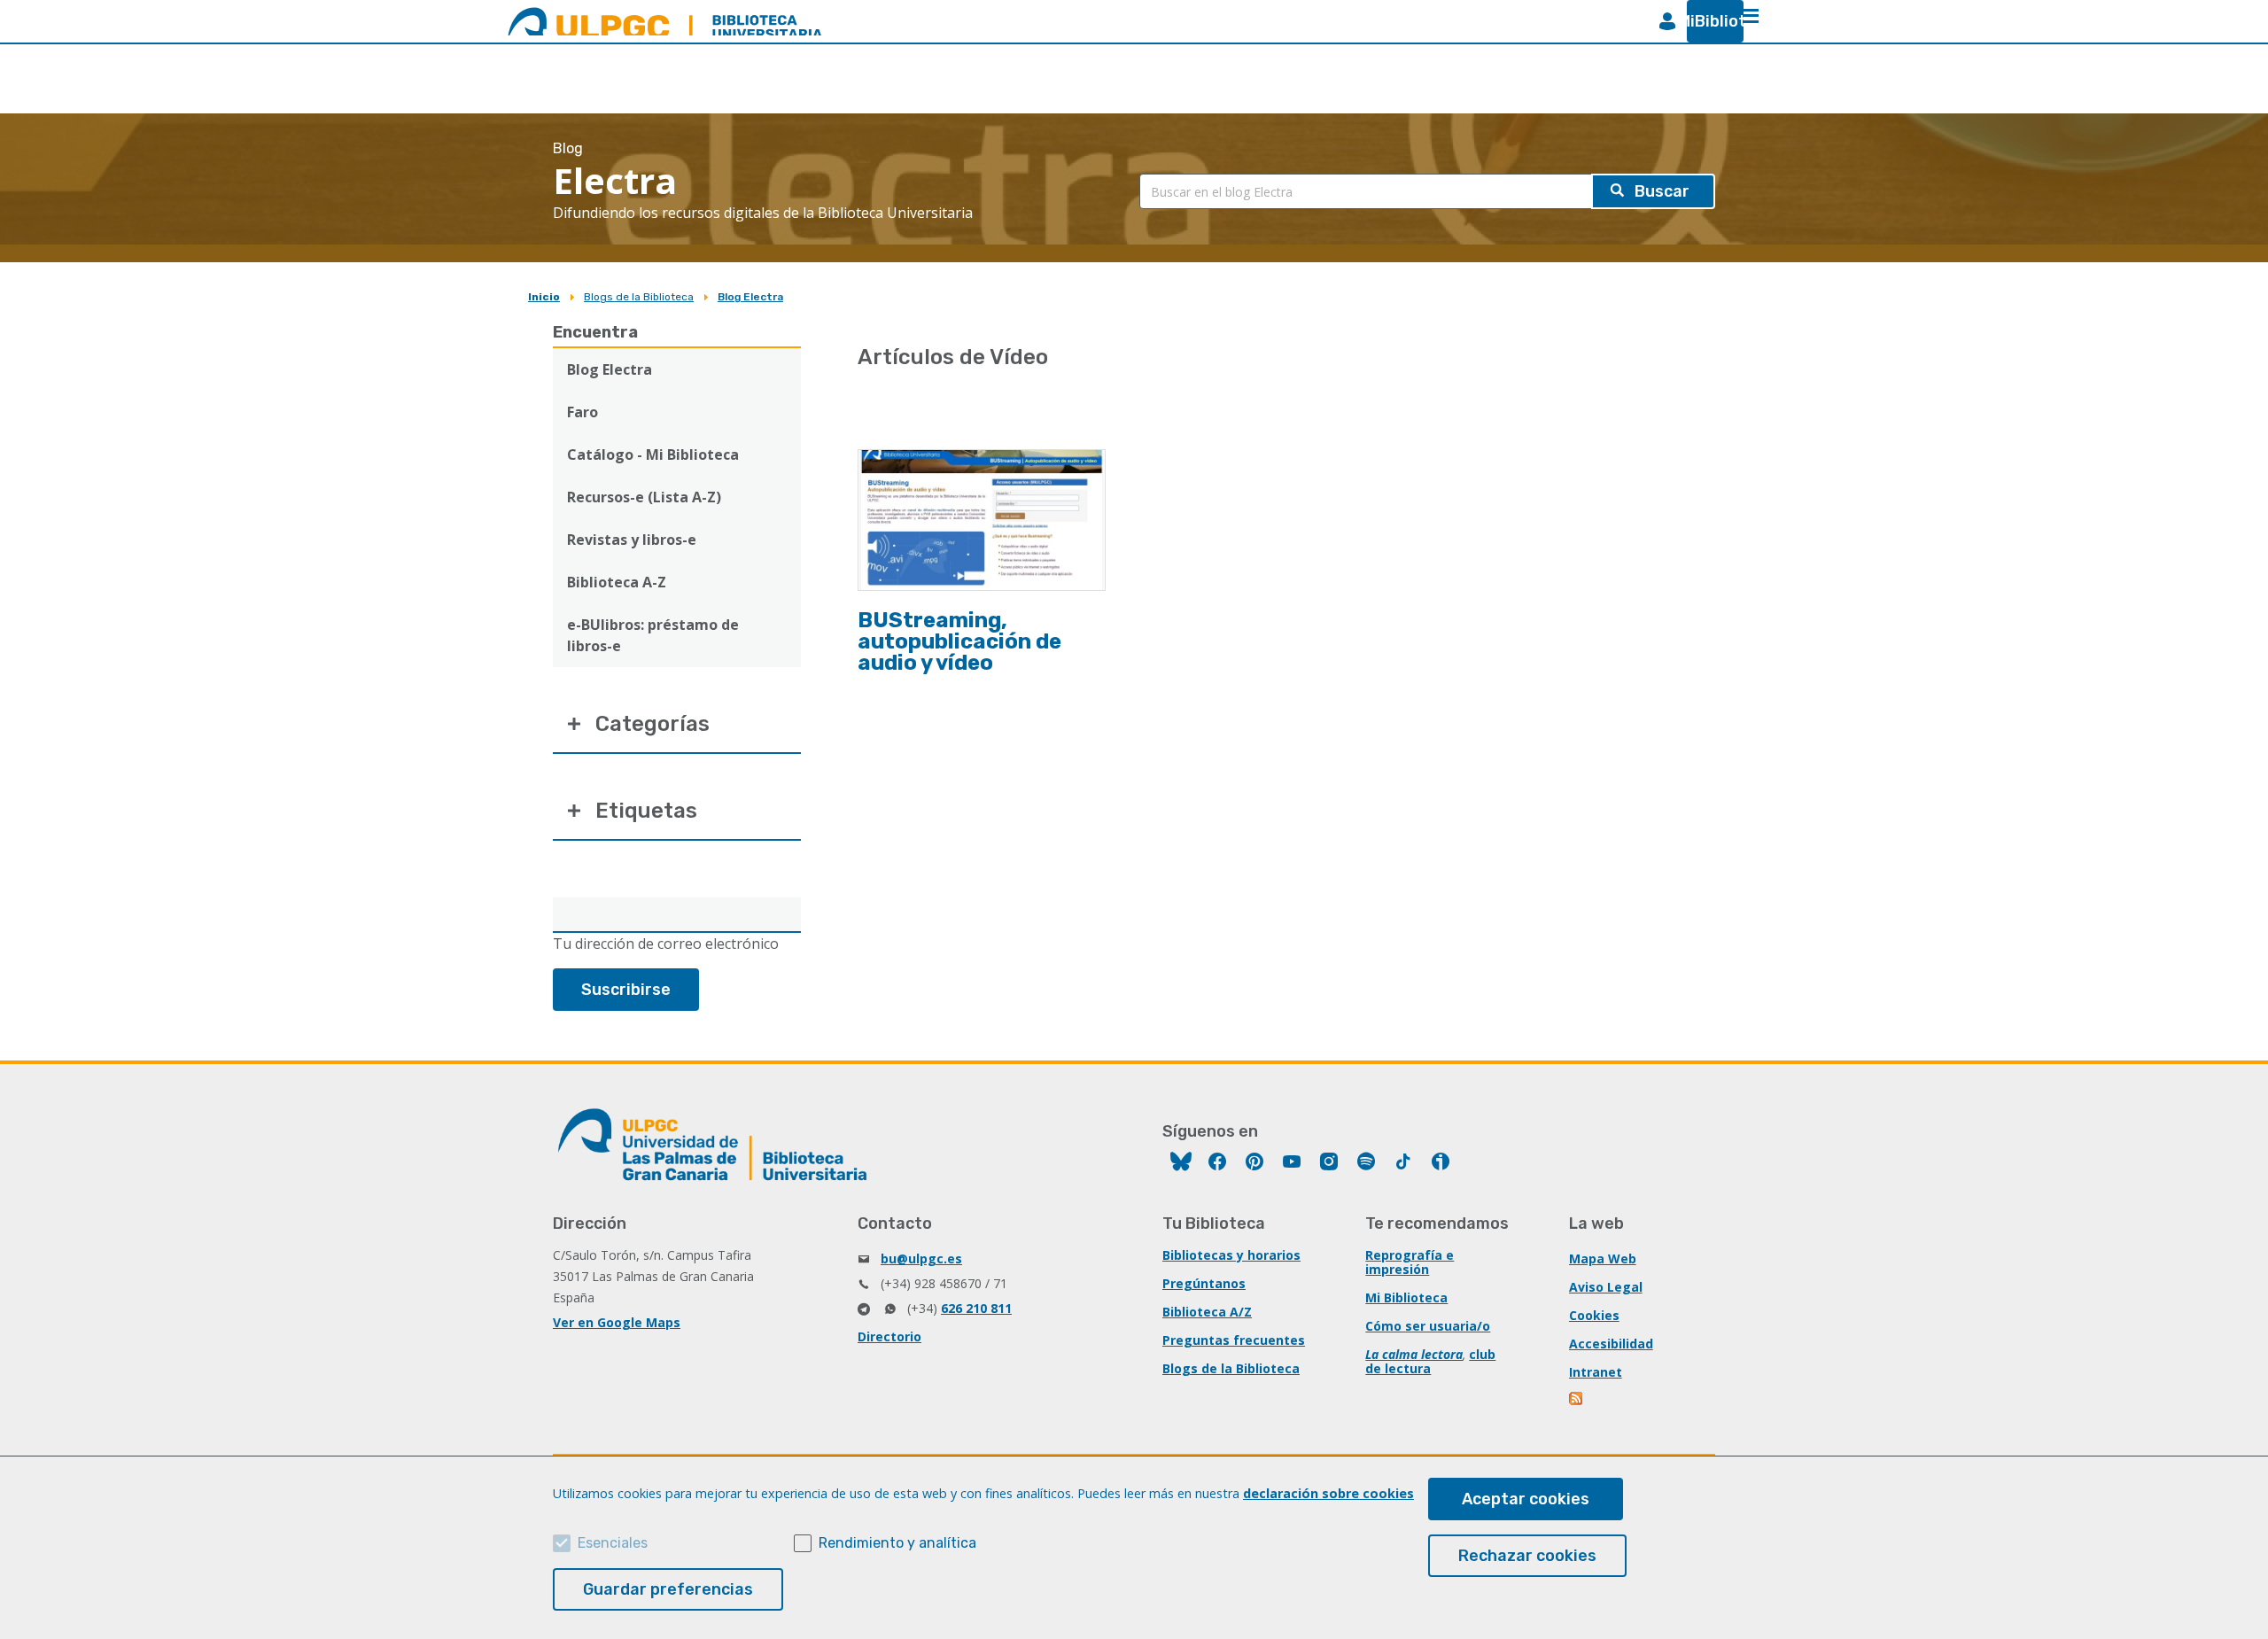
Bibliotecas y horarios (1231, 1255)
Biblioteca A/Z (1207, 1312)
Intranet (1596, 1372)
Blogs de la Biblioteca (639, 297)
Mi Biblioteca (1406, 1297)
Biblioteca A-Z (617, 582)
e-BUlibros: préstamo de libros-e (653, 635)
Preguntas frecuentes (1234, 1340)
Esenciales (613, 1543)
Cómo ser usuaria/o (1428, 1326)
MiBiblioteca (1708, 21)
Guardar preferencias (668, 1589)
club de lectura (1430, 1361)
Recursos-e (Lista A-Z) (644, 497)
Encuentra (595, 332)
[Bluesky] (1181, 1164)
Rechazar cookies (1527, 1556)
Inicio (544, 297)
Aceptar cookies (1526, 1499)
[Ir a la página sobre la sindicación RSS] (1577, 1400)
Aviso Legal (1606, 1287)
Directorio (889, 1336)
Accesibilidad (1611, 1344)
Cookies (1594, 1315)
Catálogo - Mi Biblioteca (653, 454)
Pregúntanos (1204, 1283)
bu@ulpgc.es (921, 1258)
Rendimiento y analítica (897, 1543)
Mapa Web (1603, 1258)
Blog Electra (750, 297)
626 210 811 (976, 1308)
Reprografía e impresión (1410, 1262)
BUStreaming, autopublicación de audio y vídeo (959, 641)
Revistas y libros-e (632, 540)
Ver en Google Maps (617, 1322)
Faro (583, 412)
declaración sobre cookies (1328, 1493)
